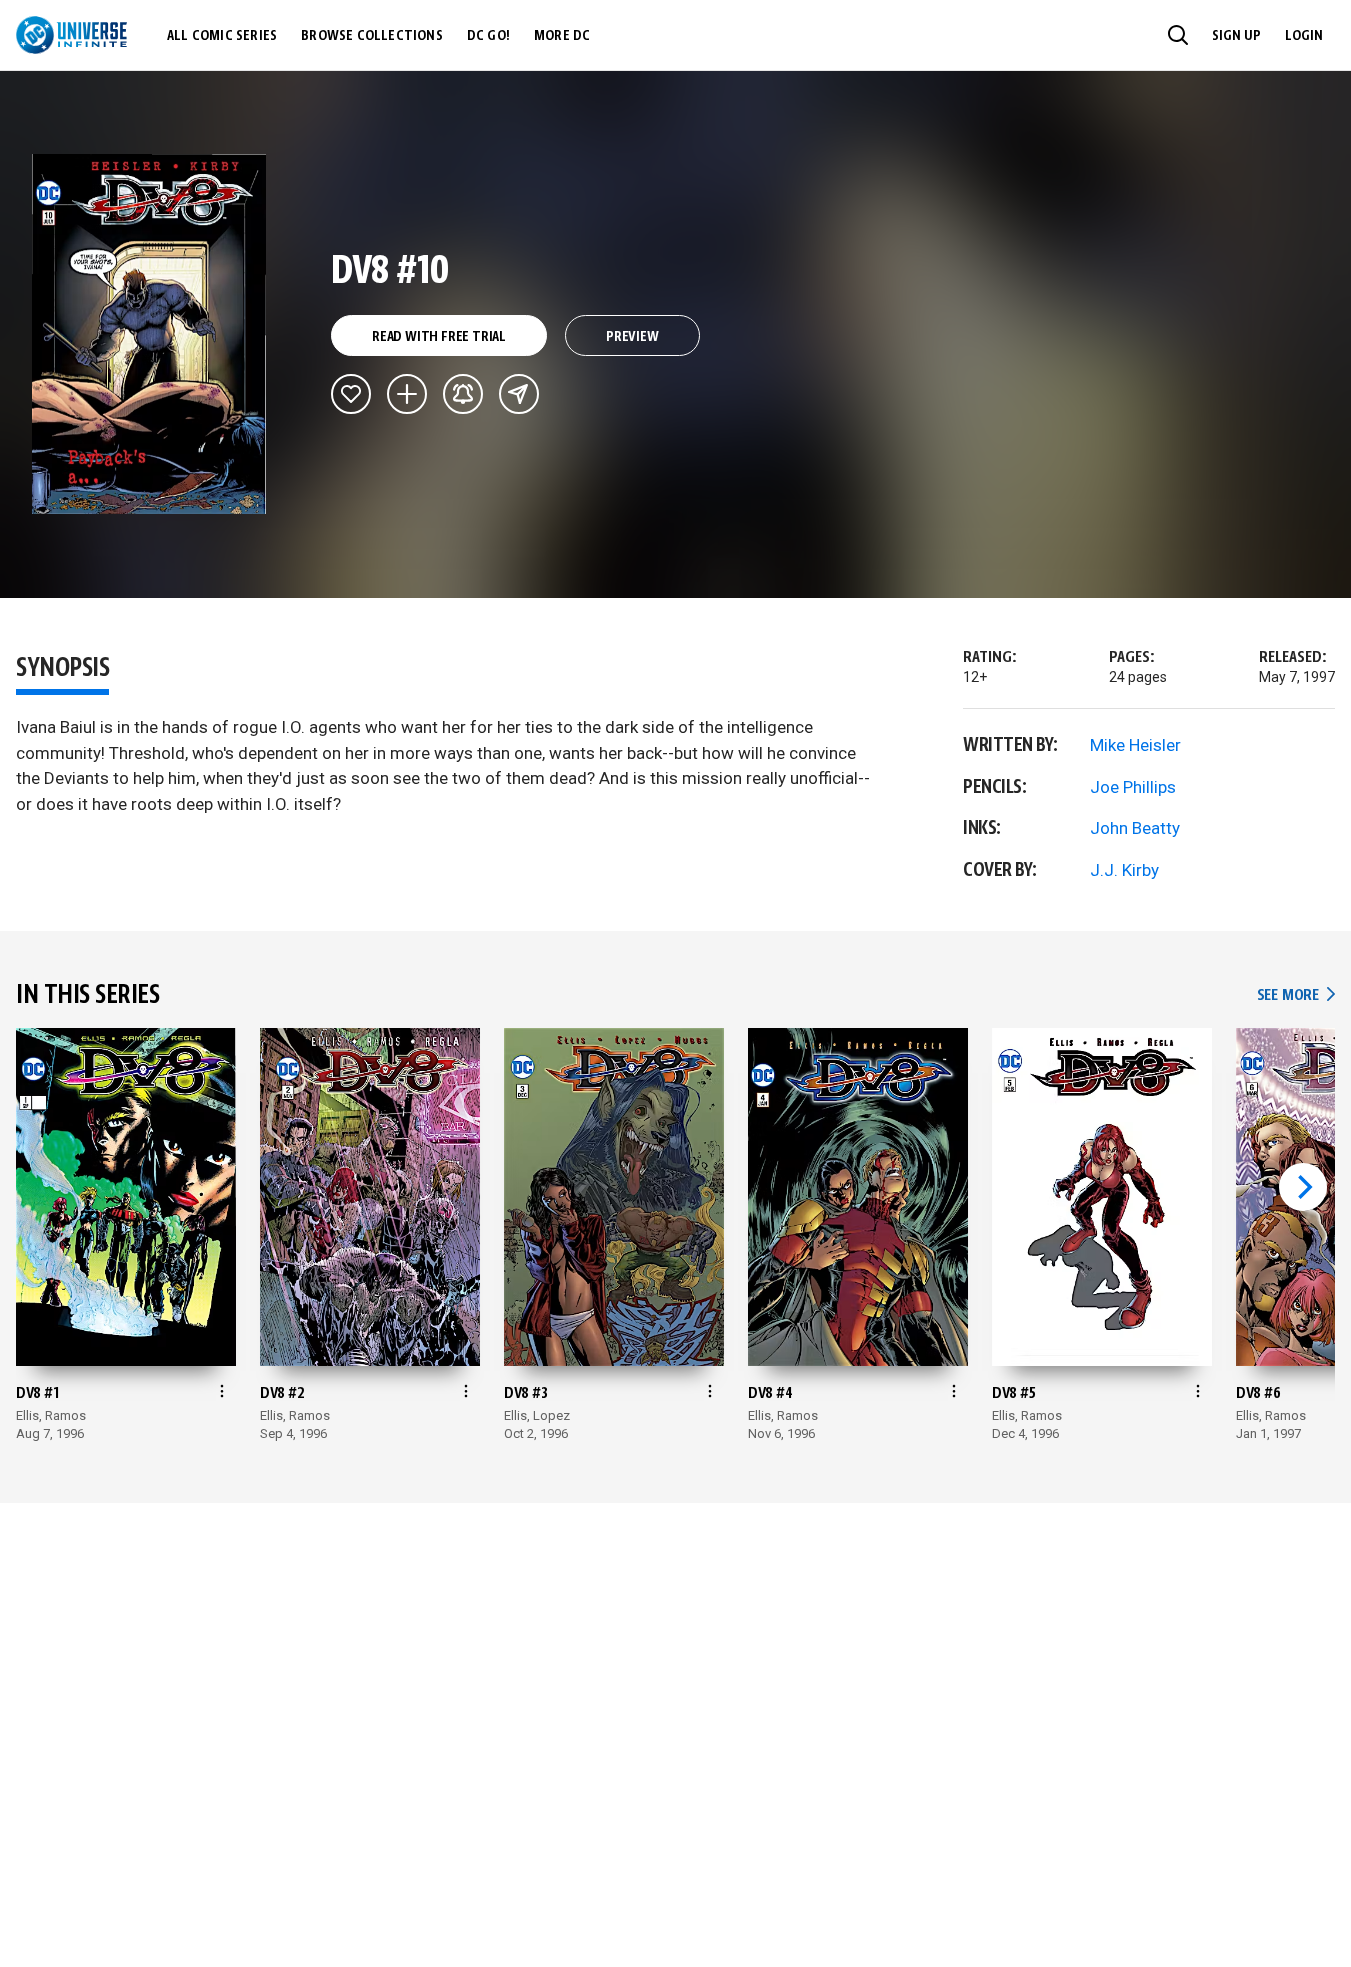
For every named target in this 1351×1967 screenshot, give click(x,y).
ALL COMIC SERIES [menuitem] (222, 36)
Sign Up (1236, 36)
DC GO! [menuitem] (488, 36)
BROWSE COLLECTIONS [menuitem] (372, 36)
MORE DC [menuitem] (562, 36)
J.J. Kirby (1124, 870)
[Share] (519, 394)
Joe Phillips (1133, 787)
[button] (1178, 35)
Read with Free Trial (439, 337)
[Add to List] (407, 394)
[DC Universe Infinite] (71, 35)
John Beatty (1135, 828)
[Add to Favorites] (351, 394)
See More (1296, 995)
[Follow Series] (463, 394)
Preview (632, 337)
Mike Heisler (1135, 745)
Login (1304, 36)
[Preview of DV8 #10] (149, 334)
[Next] (1303, 1187)
